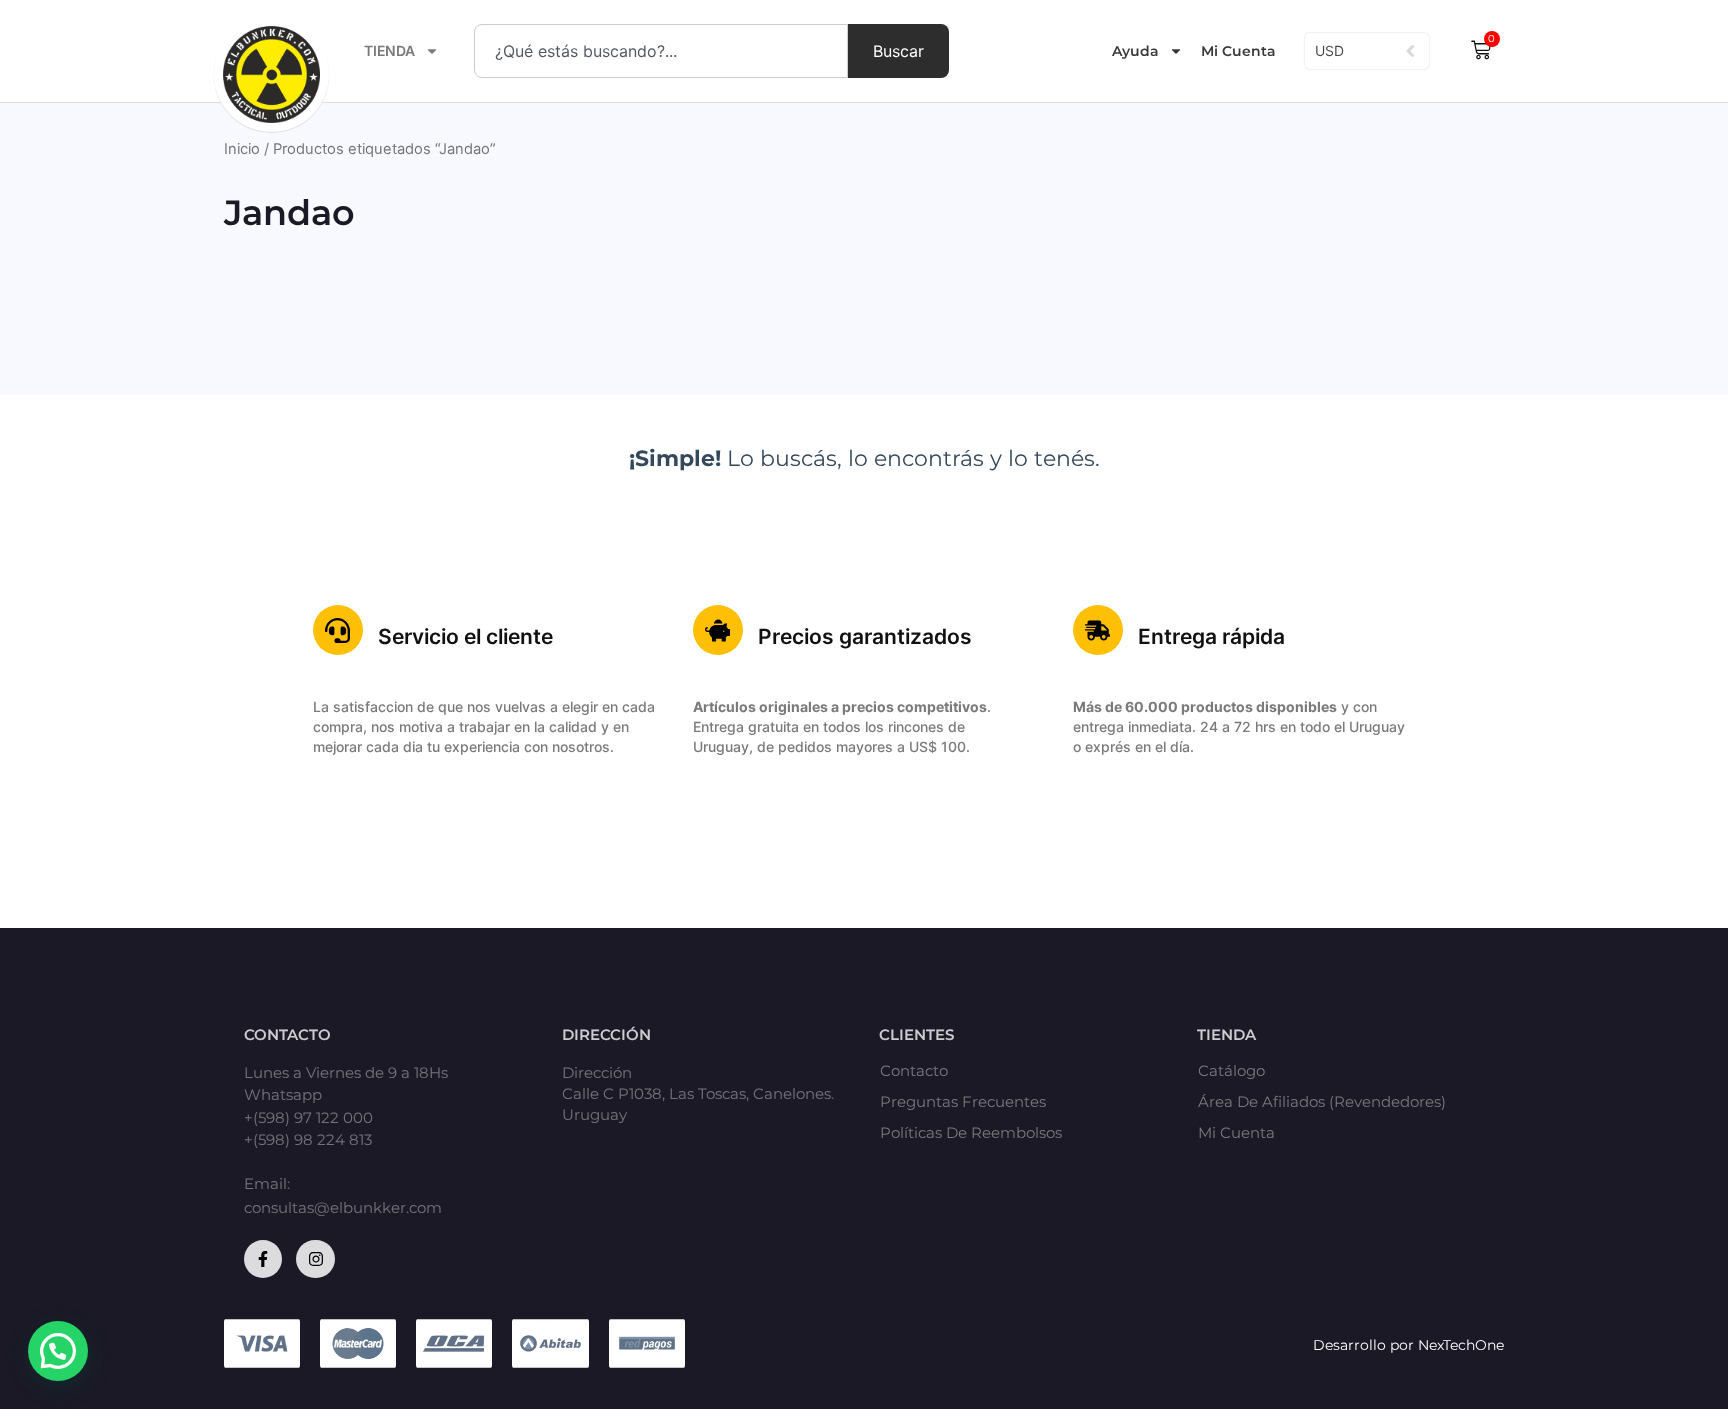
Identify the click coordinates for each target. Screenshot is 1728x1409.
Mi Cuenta (1238, 51)
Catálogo (1231, 1071)
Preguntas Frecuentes (963, 1102)
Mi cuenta (1236, 1133)
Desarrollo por (1365, 1345)
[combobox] (661, 51)
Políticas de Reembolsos (971, 1133)
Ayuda (1135, 51)
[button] (58, 1351)
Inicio (242, 149)
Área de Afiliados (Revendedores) (1322, 1102)
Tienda (389, 50)
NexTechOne (1461, 1345)
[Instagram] (315, 1259)
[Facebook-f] (263, 1259)
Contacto (914, 1071)
